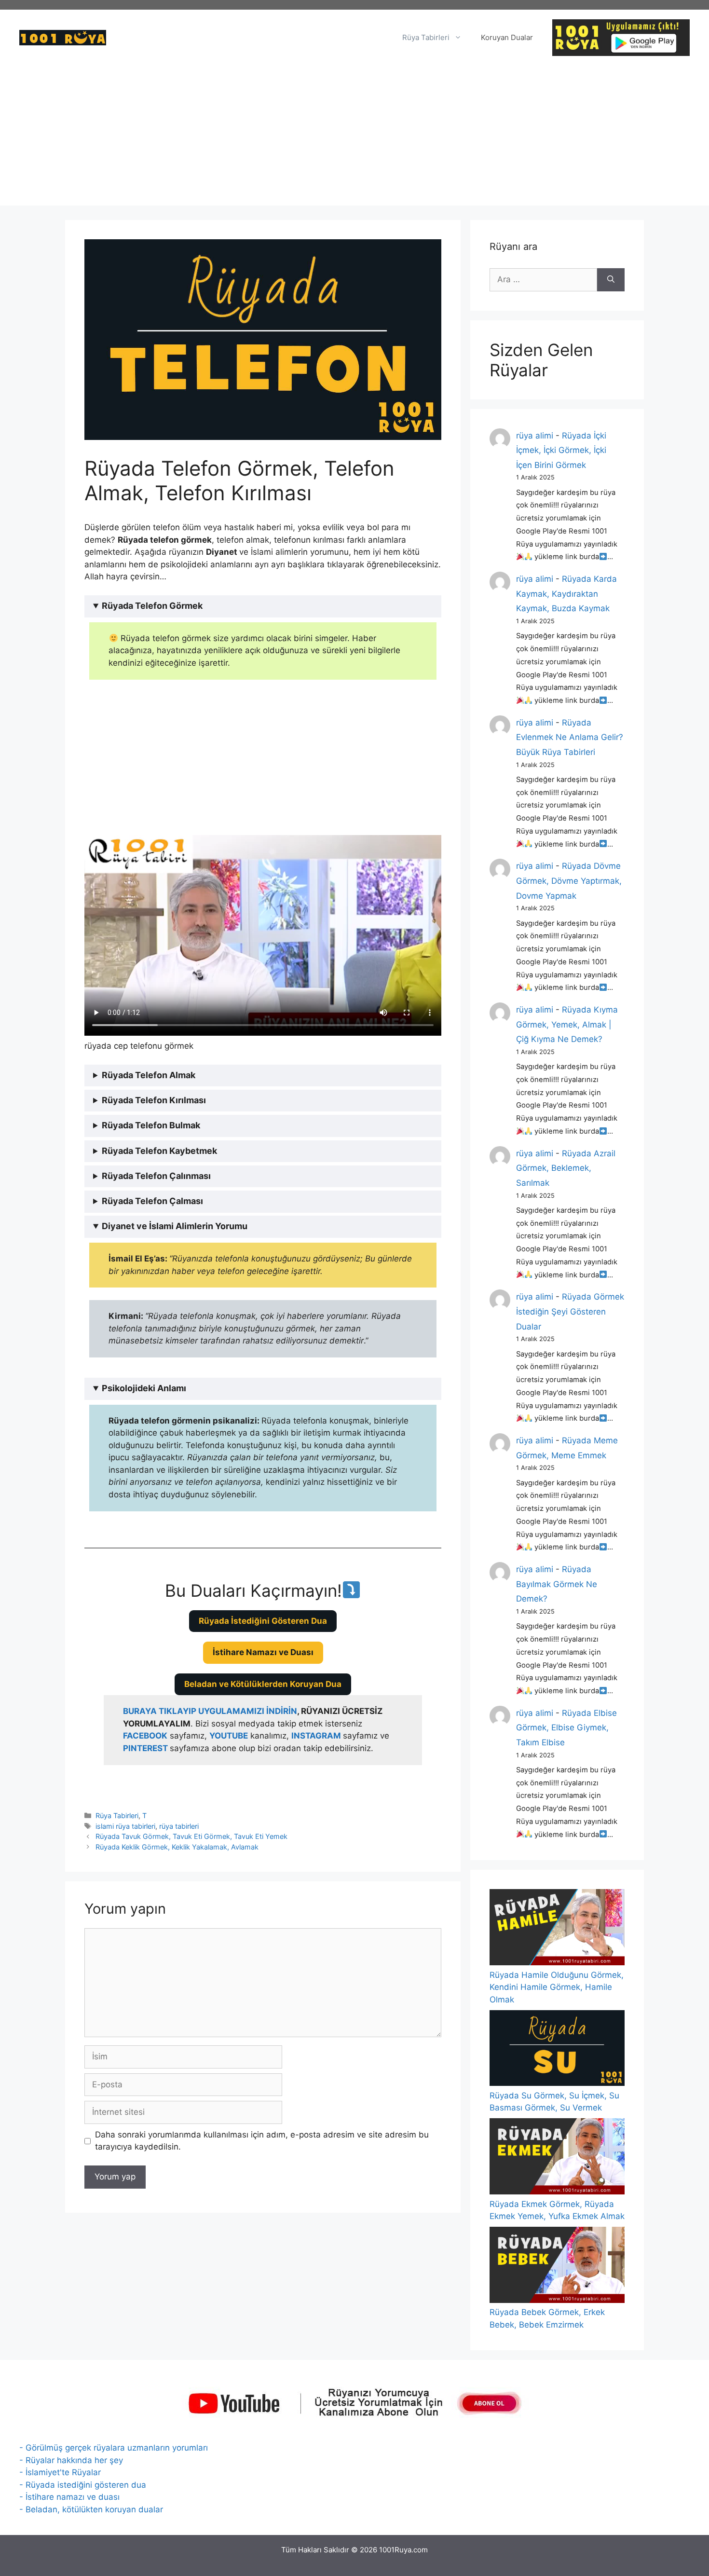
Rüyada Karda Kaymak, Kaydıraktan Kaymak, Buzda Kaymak (566, 594)
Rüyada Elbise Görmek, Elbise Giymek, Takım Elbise (566, 1728)
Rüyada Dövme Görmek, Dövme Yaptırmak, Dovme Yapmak (569, 881)
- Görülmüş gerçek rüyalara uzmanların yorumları (114, 2448)
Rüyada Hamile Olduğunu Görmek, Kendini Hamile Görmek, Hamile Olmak (557, 1987)
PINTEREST (146, 1748)
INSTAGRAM (316, 1736)
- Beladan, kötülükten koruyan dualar (91, 2509)
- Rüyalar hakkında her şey (71, 2460)
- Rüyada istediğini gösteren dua (83, 2485)
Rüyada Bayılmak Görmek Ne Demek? (557, 1584)
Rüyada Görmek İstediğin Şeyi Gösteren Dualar (570, 1311)
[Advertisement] (354, 138)
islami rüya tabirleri (125, 1826)
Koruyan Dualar (507, 37)
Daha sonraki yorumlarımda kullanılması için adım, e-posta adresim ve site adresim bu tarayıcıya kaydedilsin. (262, 2141)
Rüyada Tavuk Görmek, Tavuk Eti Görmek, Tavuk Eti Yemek (191, 1836)
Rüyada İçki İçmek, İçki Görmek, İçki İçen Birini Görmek (561, 450)
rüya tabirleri (179, 1826)
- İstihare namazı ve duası (69, 2497)
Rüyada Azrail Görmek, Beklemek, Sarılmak (566, 1168)
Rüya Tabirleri (426, 37)
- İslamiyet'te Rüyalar (60, 2472)
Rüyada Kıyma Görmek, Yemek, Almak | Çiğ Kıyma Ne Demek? (567, 1024)
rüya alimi (535, 436)
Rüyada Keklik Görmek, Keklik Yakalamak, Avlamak (177, 1847)
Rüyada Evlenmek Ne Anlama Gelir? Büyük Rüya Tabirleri (570, 737)
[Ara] (611, 280)
